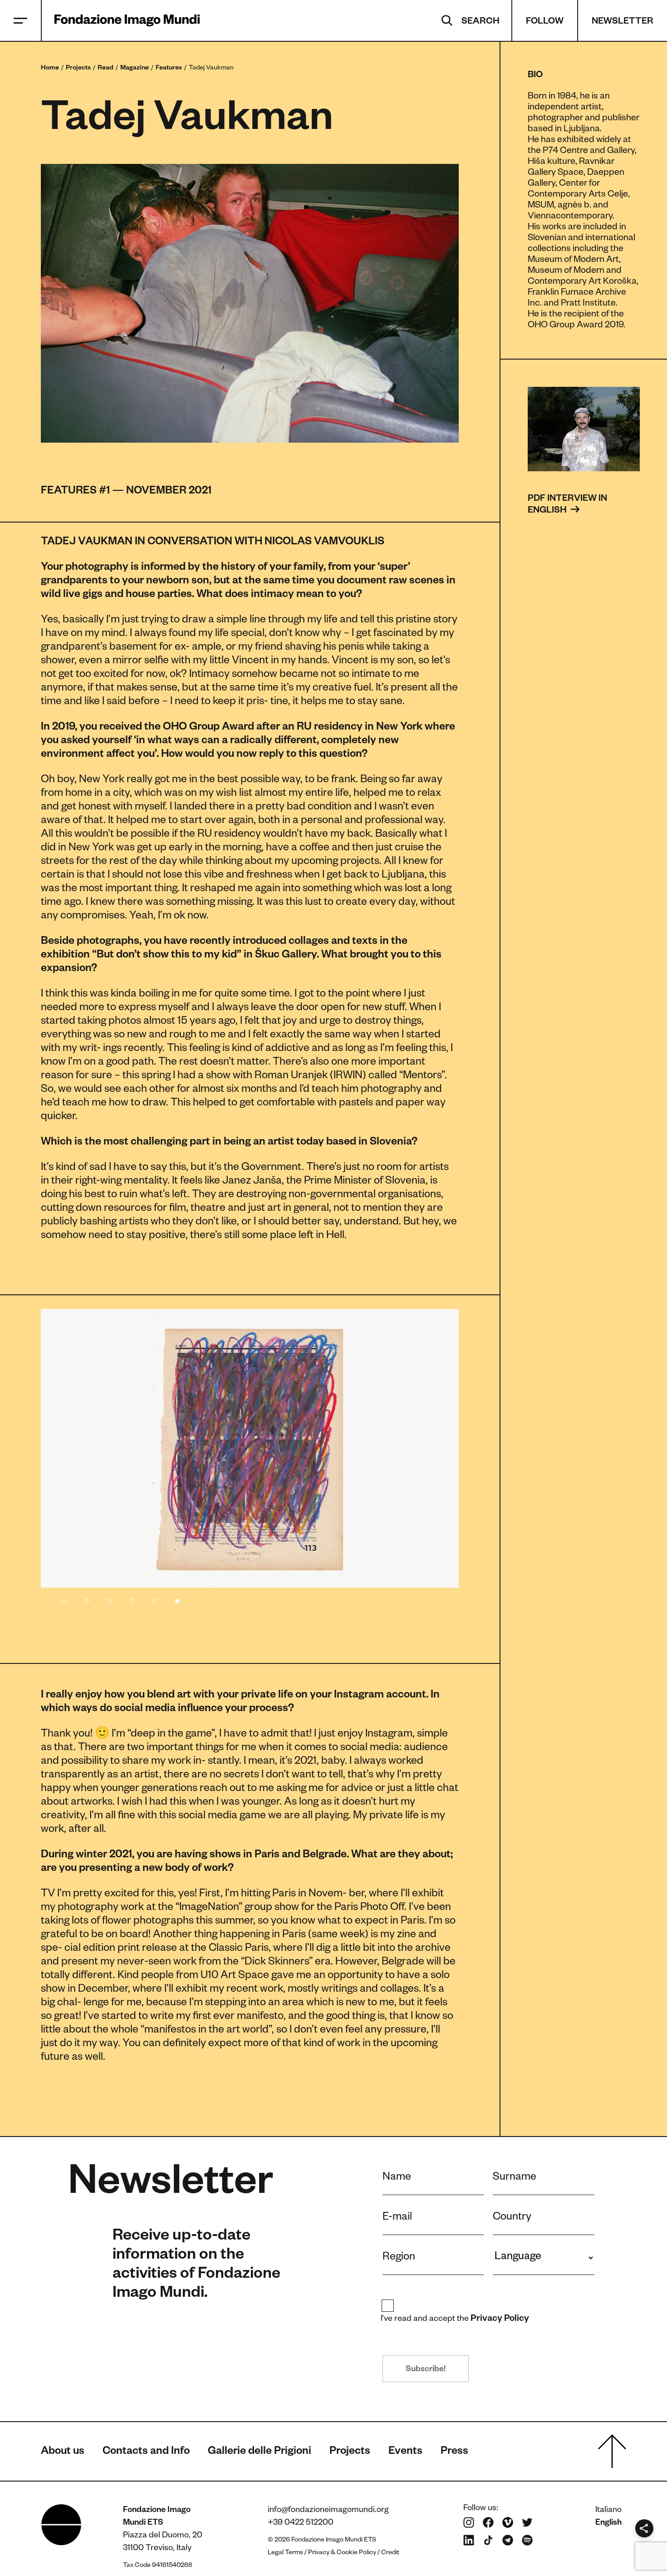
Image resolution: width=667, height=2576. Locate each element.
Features (169, 69)
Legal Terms (285, 2553)
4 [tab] (132, 1599)
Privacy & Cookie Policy (342, 2553)
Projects (78, 69)
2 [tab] (86, 1599)
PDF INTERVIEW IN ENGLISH (568, 505)
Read (105, 69)
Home (50, 69)
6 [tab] (177, 1599)
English (608, 2523)
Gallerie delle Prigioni (260, 2453)
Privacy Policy (500, 2319)
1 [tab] (64, 1599)
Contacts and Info (146, 2453)
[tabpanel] (250, 1448)
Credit (390, 2553)
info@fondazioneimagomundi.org (328, 2511)
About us (63, 2453)
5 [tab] (154, 1599)
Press (454, 2453)
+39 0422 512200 (301, 2523)
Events (405, 2453)
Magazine (135, 69)
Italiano (608, 2511)
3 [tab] (109, 1599)
